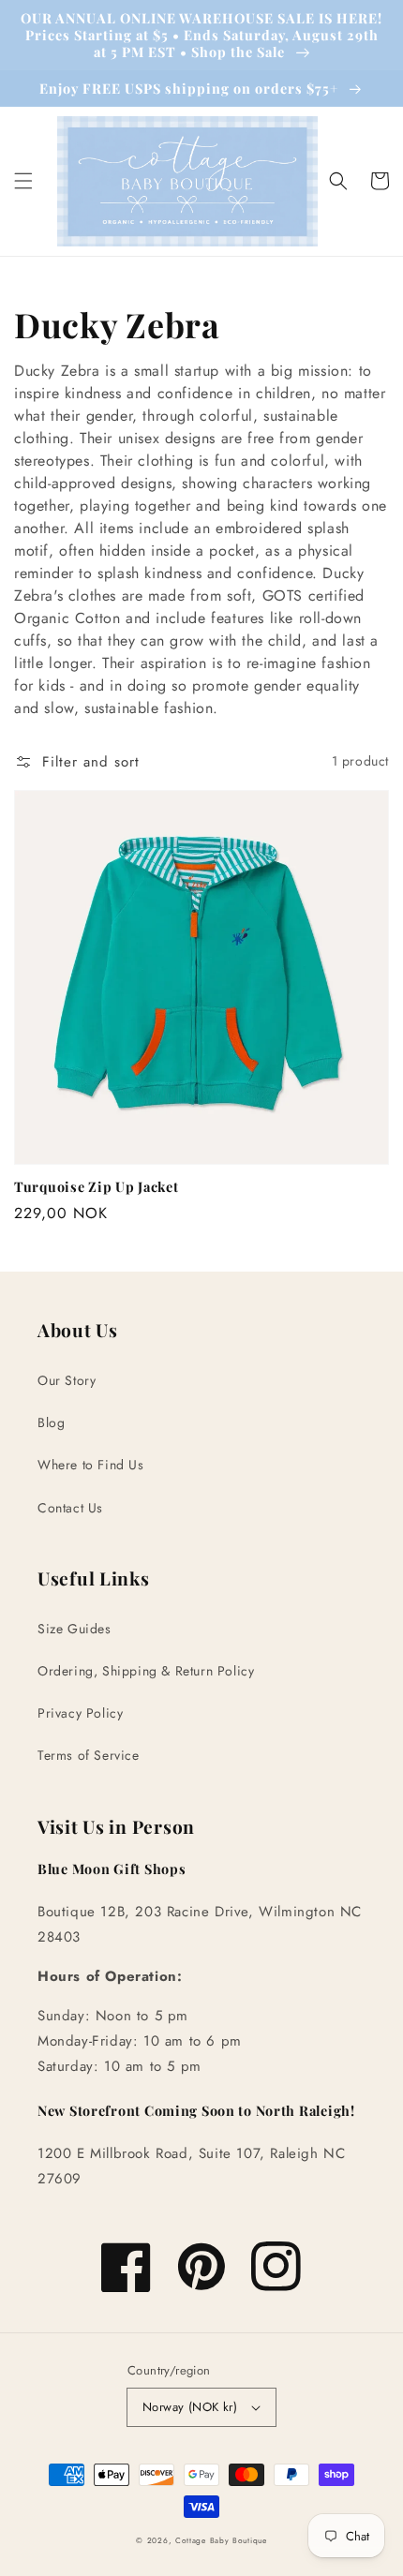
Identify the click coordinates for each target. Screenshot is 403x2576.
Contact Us (70, 1508)
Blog (51, 1422)
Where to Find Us (91, 1465)
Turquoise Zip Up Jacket (97, 1186)
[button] (23, 181)
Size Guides (75, 1629)
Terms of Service (89, 1755)
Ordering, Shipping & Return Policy (146, 1671)
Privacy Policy (80, 1713)
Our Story (67, 1380)
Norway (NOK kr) (190, 2407)
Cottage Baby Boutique (221, 2540)
